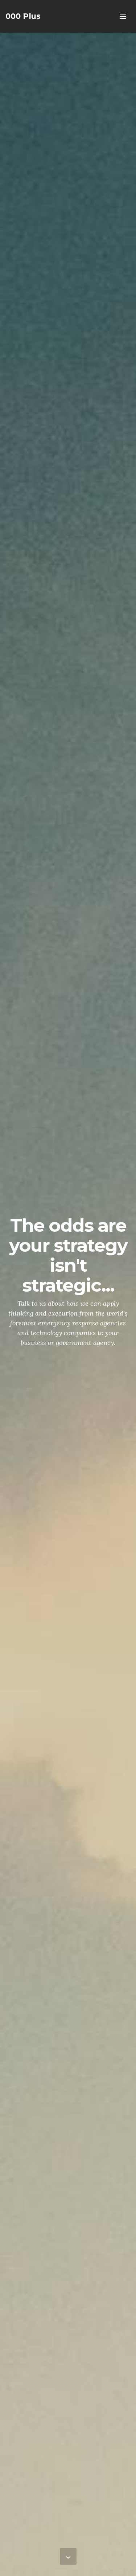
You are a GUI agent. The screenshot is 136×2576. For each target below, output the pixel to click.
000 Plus (23, 16)
